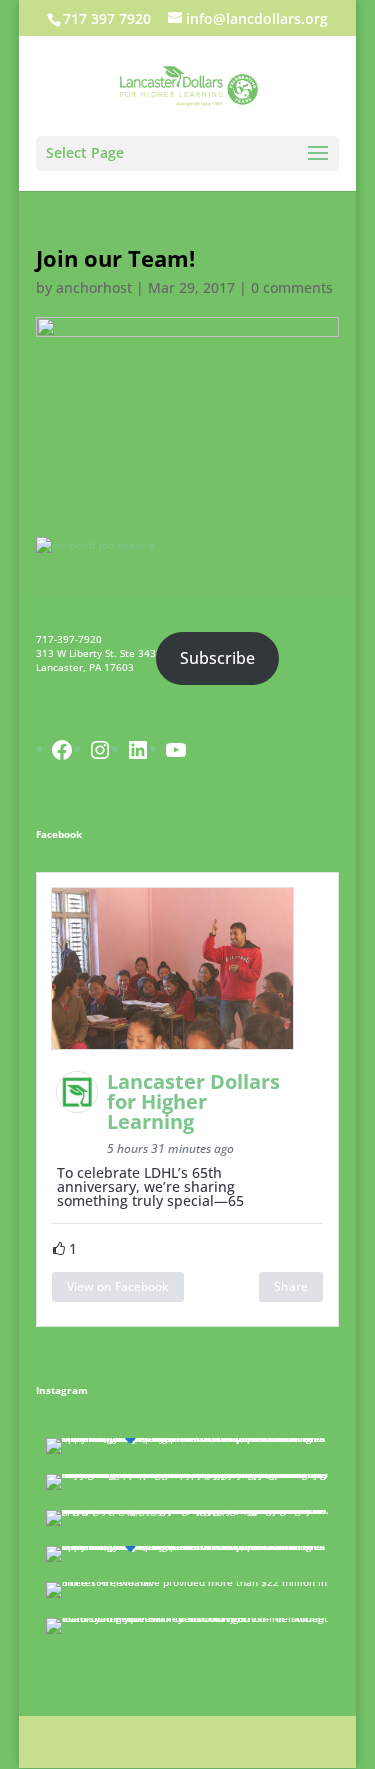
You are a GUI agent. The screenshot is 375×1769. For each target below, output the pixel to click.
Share (291, 1286)
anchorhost (94, 287)
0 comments (292, 287)
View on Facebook (118, 1286)
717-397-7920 (69, 639)
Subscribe (217, 658)
